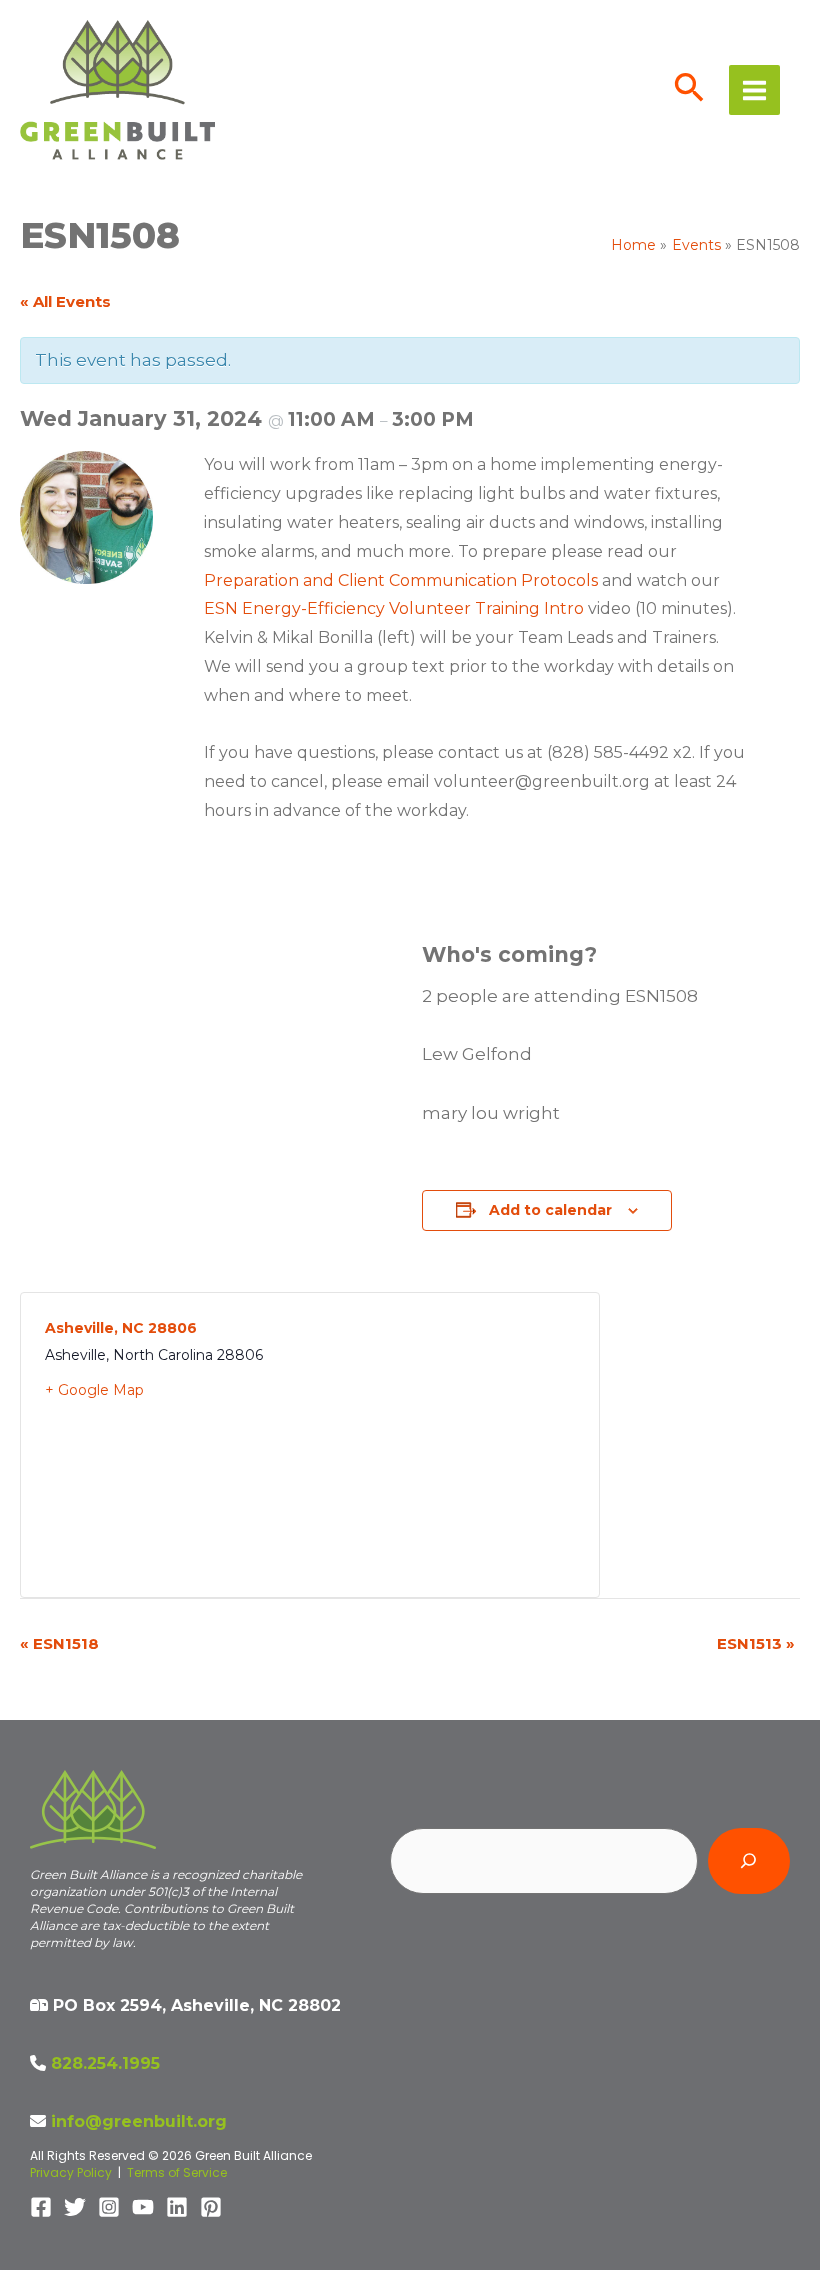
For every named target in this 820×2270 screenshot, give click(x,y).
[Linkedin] (177, 2207)
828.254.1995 (105, 2063)
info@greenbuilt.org (139, 2121)
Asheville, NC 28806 (121, 1328)
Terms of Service (177, 2172)
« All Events (65, 301)
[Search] (749, 1861)
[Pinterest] (211, 2207)
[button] (689, 90)
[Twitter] (75, 2207)
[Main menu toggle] (754, 90)
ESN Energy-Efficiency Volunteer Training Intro (394, 608)
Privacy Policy (71, 2172)
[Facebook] (41, 2207)
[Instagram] (109, 2207)
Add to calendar (550, 1210)
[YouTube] (143, 2207)
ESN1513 (756, 1643)
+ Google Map (94, 1390)
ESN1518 (59, 1643)
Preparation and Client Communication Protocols (401, 580)
